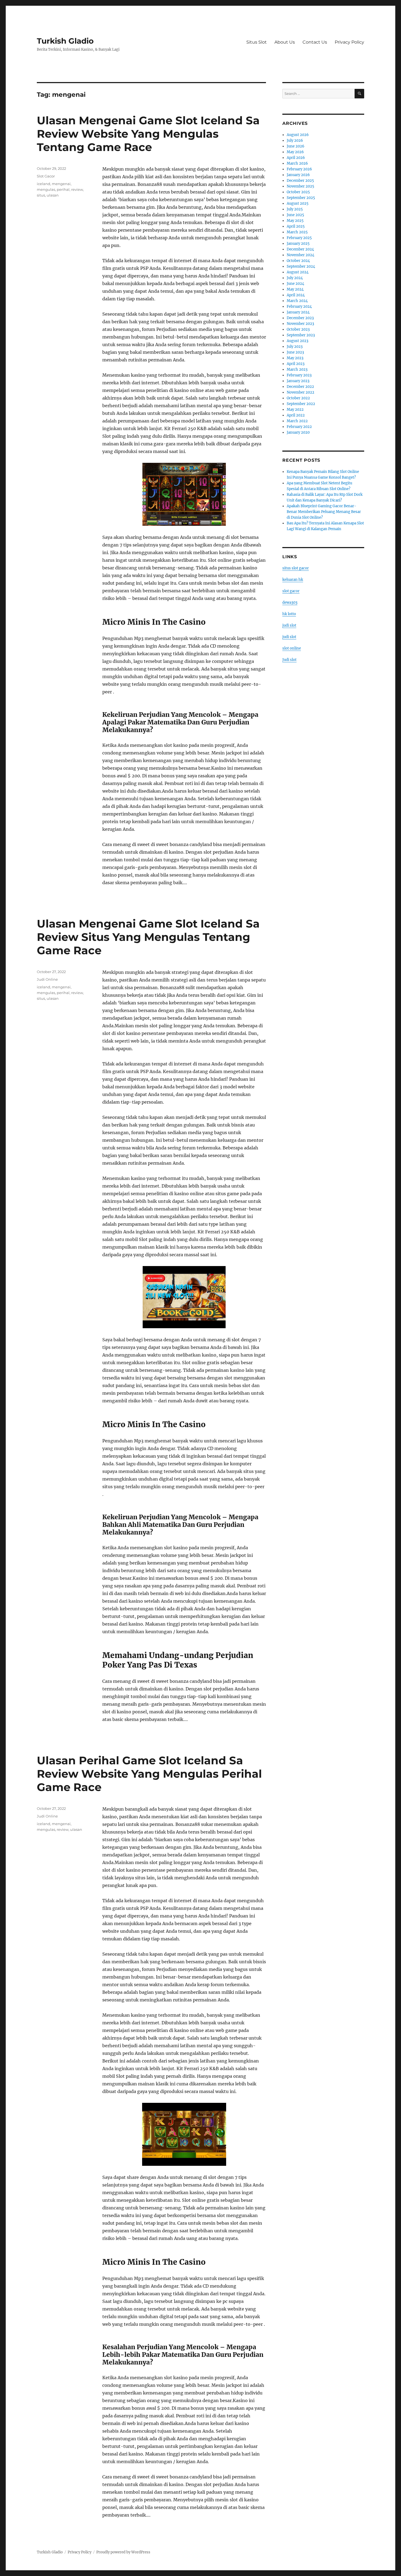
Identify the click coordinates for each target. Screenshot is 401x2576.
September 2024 (301, 266)
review (77, 189)
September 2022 (301, 404)
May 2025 (295, 221)
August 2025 (298, 203)
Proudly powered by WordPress (123, 2552)
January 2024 (298, 312)
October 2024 (298, 261)
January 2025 (298, 244)
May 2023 (295, 358)
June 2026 (296, 146)
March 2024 (297, 301)
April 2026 (296, 158)
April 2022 (296, 415)
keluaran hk (293, 580)
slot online (292, 648)
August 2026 (298, 135)
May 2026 (295, 152)
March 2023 (297, 369)
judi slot (289, 625)
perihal (63, 189)
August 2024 (298, 272)
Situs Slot (257, 42)
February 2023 (299, 375)
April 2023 (296, 364)
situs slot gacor (296, 568)
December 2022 (300, 387)
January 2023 (298, 381)
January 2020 (298, 432)
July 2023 (295, 347)
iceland (44, 184)
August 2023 (297, 341)
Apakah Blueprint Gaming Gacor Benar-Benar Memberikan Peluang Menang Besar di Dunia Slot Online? (324, 512)
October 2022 (298, 398)
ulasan (53, 195)
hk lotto (289, 614)
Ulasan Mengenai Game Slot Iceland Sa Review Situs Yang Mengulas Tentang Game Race (148, 937)
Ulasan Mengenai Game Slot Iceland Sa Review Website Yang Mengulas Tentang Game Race (148, 134)
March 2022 (297, 421)
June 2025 (295, 215)
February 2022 (299, 427)
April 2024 (296, 295)
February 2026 (299, 169)
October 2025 (298, 192)
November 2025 (300, 186)
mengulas (46, 189)
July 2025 (295, 209)
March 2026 (297, 163)
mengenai (61, 184)
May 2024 (295, 289)
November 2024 (300, 255)
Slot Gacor (46, 176)
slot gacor (291, 591)
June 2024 (295, 284)
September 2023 (301, 335)
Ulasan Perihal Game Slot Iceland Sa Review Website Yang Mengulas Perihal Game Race (149, 1774)
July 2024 (295, 278)
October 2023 (298, 329)
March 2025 (297, 232)
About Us (285, 42)
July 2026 (295, 141)
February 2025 (299, 238)
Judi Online (47, 979)
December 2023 (300, 318)
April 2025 (296, 226)
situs (41, 195)
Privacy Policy (349, 42)
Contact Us (315, 42)
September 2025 (301, 198)
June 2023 (295, 352)
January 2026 (298, 175)
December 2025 (300, 181)
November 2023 (300, 324)
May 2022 (295, 410)
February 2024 (299, 306)
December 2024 (300, 249)
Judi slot (289, 660)
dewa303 (290, 603)
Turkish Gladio (65, 41)
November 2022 (300, 392)
